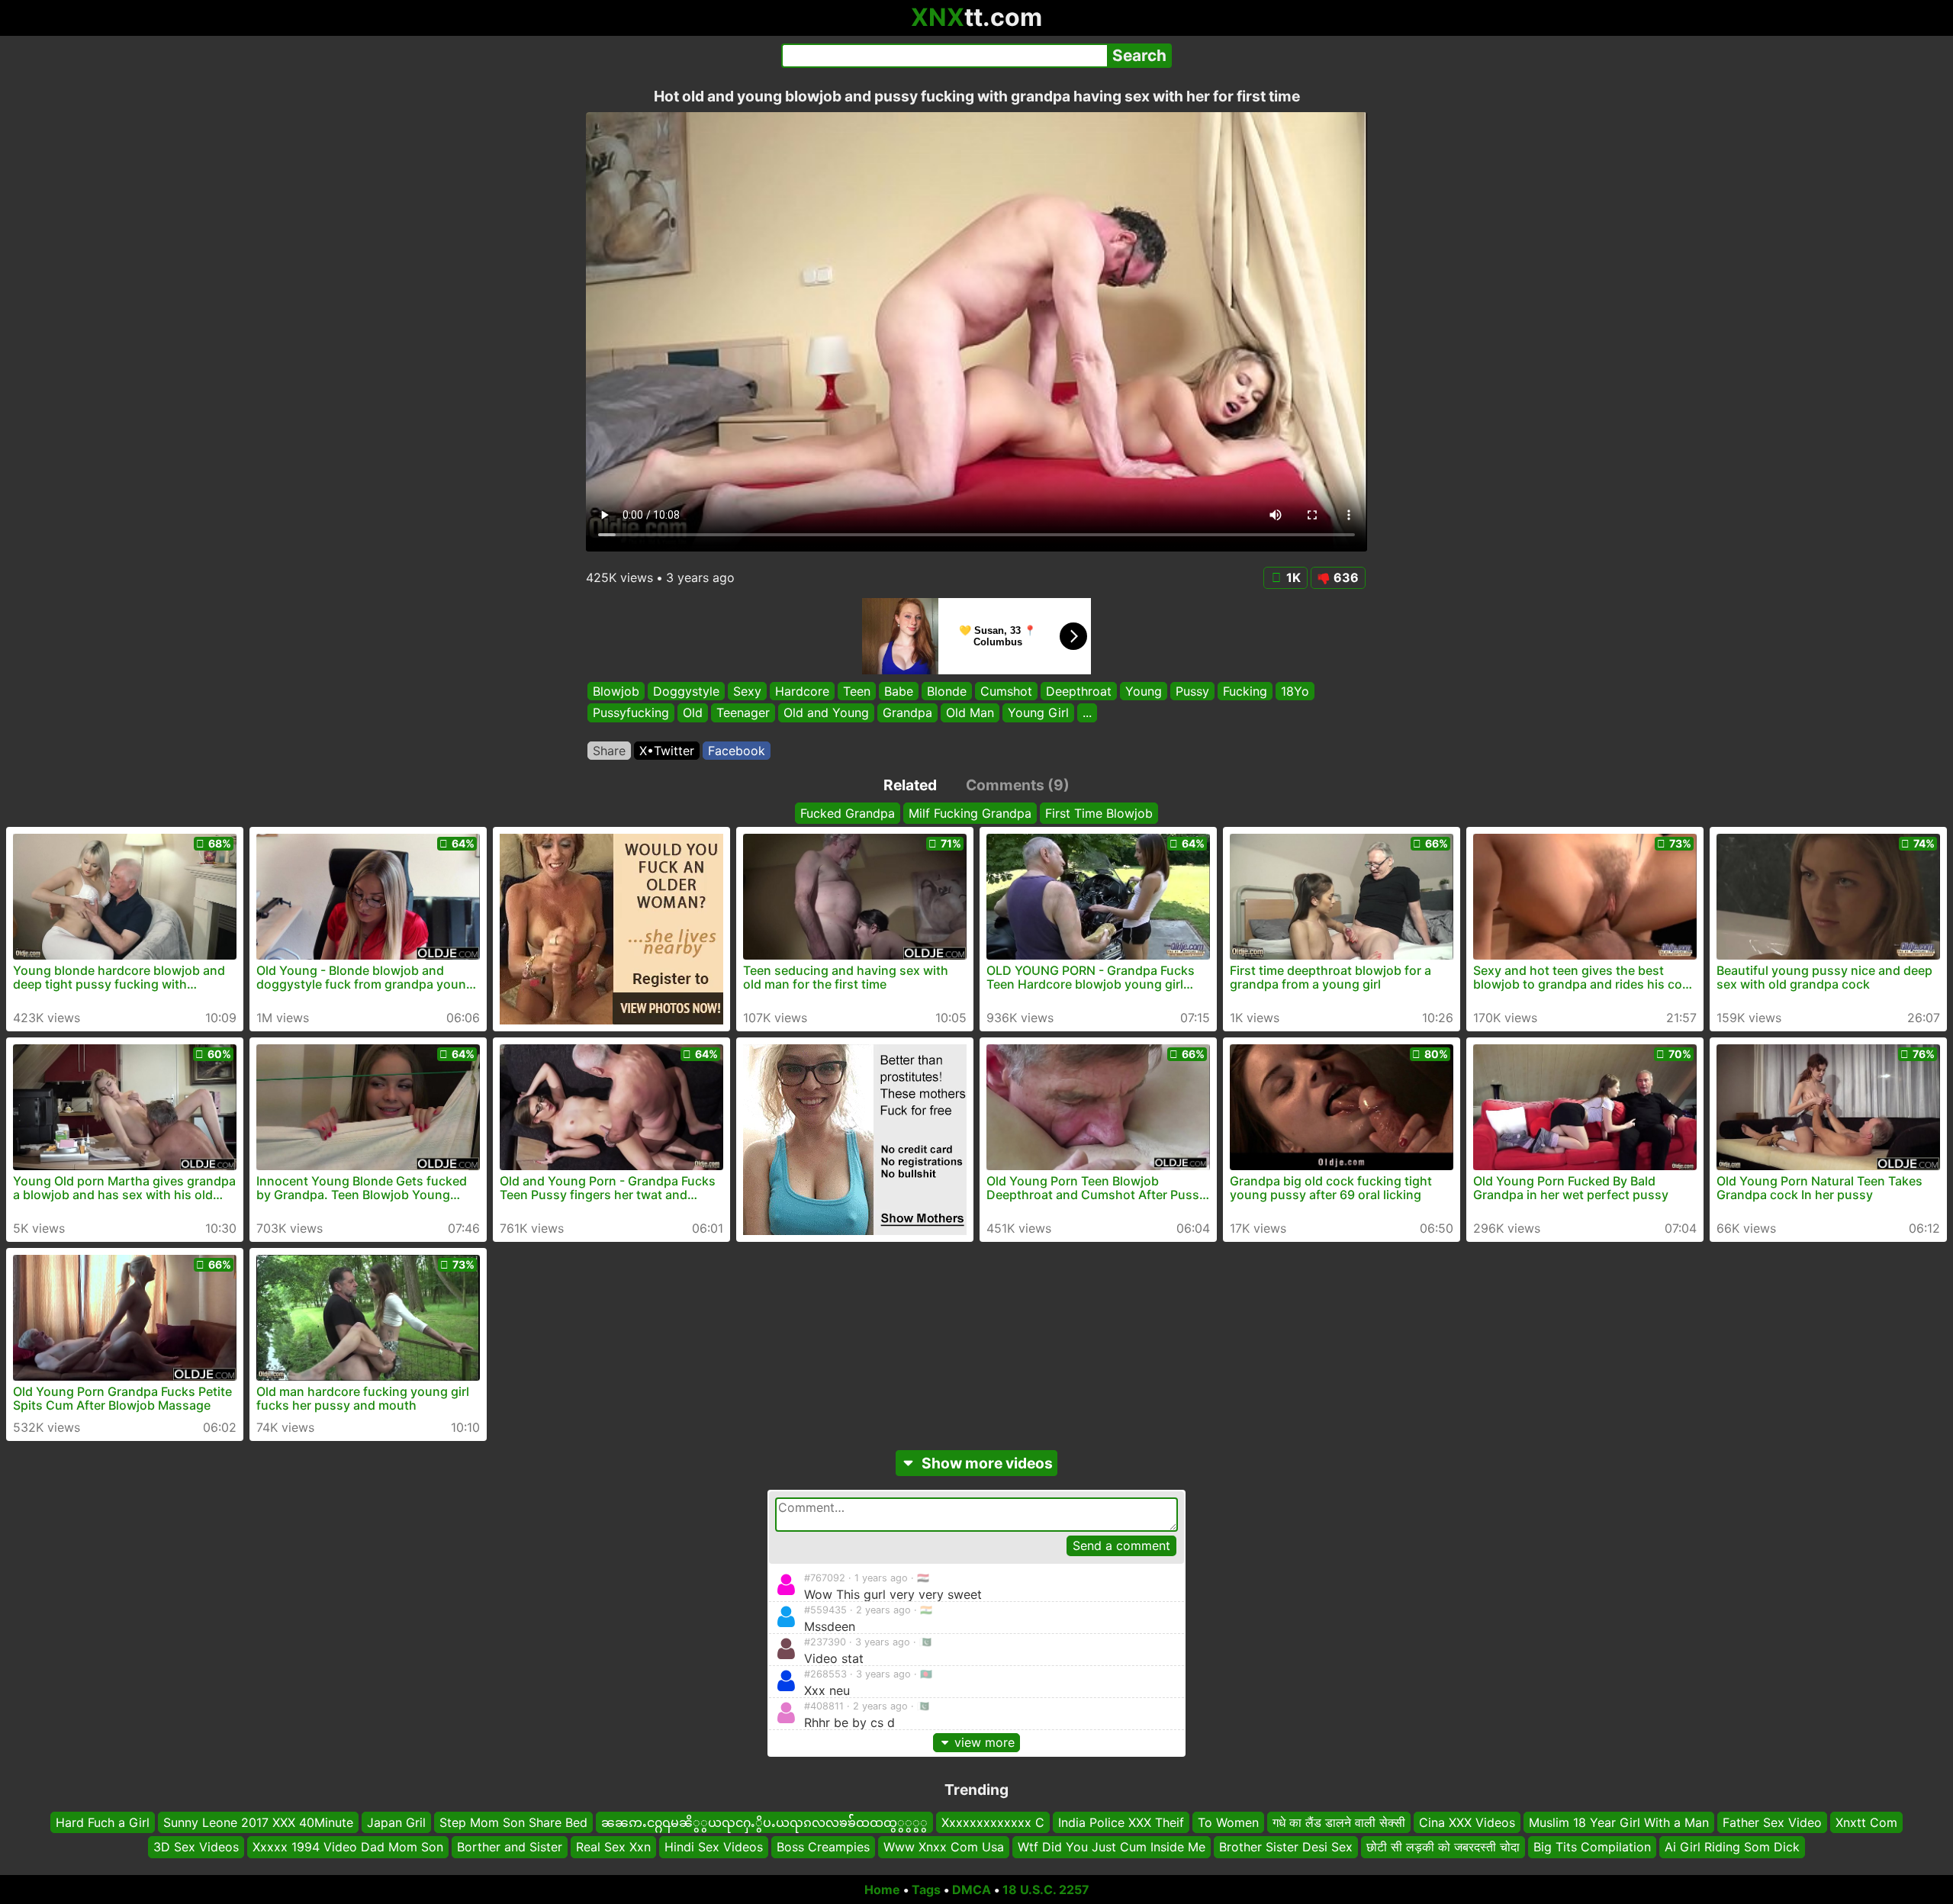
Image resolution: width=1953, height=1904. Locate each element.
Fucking (1245, 691)
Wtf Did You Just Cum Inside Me (1112, 1847)
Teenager (743, 713)
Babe (899, 691)
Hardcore (802, 691)
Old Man (970, 713)
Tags (926, 1890)
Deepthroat (1079, 691)
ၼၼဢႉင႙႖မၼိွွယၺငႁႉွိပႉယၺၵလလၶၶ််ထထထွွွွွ (764, 1822)
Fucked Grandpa (848, 813)
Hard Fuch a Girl (103, 1822)
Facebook (737, 751)
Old (693, 713)
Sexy (747, 691)
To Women (1228, 1822)
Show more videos (987, 1463)
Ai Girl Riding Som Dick (1732, 1847)
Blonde (947, 691)
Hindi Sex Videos (714, 1847)
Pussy (1192, 691)
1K (1293, 577)
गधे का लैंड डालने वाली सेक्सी (1339, 1822)
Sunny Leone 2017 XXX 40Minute (258, 1822)
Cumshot (1006, 691)
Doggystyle (686, 691)
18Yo (1295, 691)
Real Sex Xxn (613, 1847)
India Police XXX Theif (1121, 1822)
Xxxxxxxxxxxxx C (993, 1822)
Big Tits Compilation (1592, 1847)
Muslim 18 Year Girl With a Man (1619, 1822)
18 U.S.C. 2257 (1046, 1890)
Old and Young (826, 713)
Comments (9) (1018, 785)
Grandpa (907, 713)
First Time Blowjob (1099, 813)
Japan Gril (396, 1822)
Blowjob (616, 691)
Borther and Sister (510, 1847)
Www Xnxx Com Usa (944, 1847)
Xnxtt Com (1866, 1822)
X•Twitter (667, 751)
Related (910, 785)
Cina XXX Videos (1467, 1822)
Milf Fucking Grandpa (970, 813)
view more (985, 1742)
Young (1144, 691)
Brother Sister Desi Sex (1286, 1847)
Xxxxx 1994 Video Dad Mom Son (348, 1847)
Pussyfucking (631, 713)
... (1087, 713)
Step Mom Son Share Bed (513, 1822)
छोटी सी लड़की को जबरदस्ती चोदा (1443, 1847)
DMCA (972, 1890)
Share (609, 751)
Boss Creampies (823, 1847)
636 (1346, 577)
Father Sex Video (1772, 1822)
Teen (857, 691)
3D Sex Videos (196, 1847)
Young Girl (1038, 713)
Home (882, 1890)
